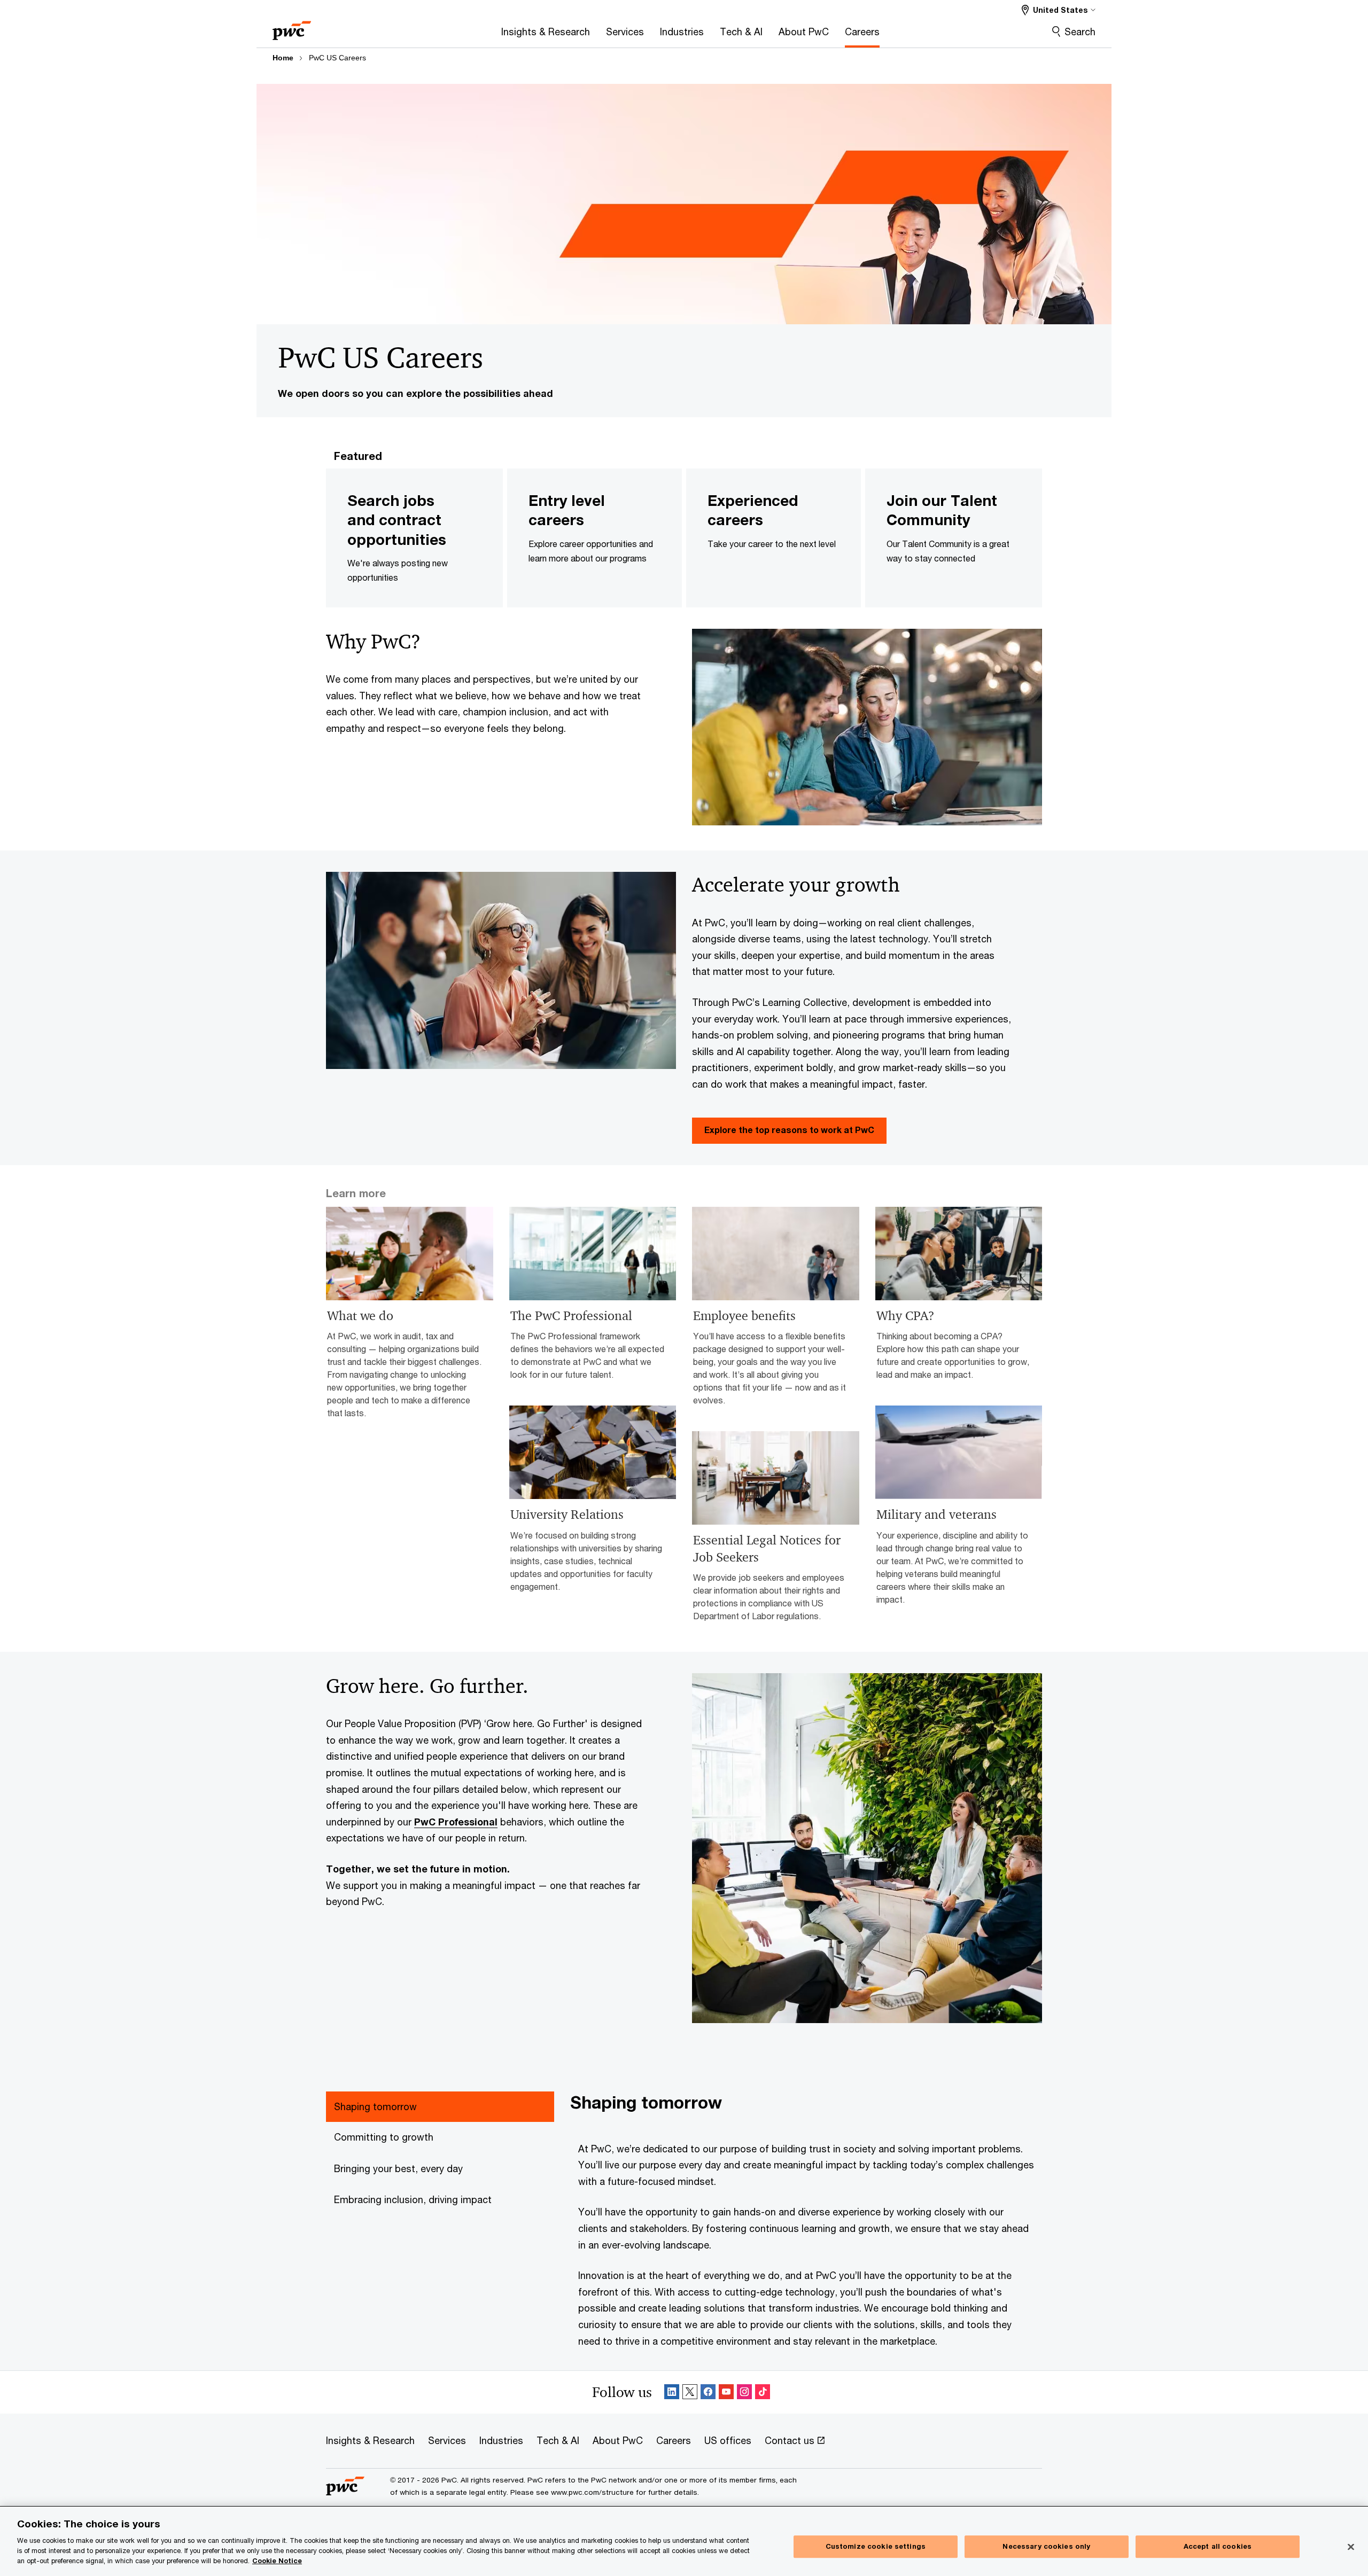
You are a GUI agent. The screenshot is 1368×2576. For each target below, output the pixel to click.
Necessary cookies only (1046, 2546)
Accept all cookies (1218, 2546)
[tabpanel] (806, 2220)
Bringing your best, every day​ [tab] (398, 2168)
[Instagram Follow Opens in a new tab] (744, 2392)
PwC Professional (456, 1822)
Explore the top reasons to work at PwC (789, 1130)
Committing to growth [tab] (384, 2137)
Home (283, 58)
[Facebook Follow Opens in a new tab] (708, 2392)
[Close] (1351, 2547)
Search (1080, 32)
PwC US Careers (337, 58)
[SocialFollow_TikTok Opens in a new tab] (763, 2392)
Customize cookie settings (876, 2546)
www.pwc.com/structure (592, 2492)
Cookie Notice (277, 2561)
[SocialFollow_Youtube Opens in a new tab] (726, 2392)
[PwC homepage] (292, 27)
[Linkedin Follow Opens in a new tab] (672, 2392)
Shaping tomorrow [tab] (375, 2106)
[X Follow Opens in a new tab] (690, 2392)
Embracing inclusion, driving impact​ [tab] (413, 2199)
